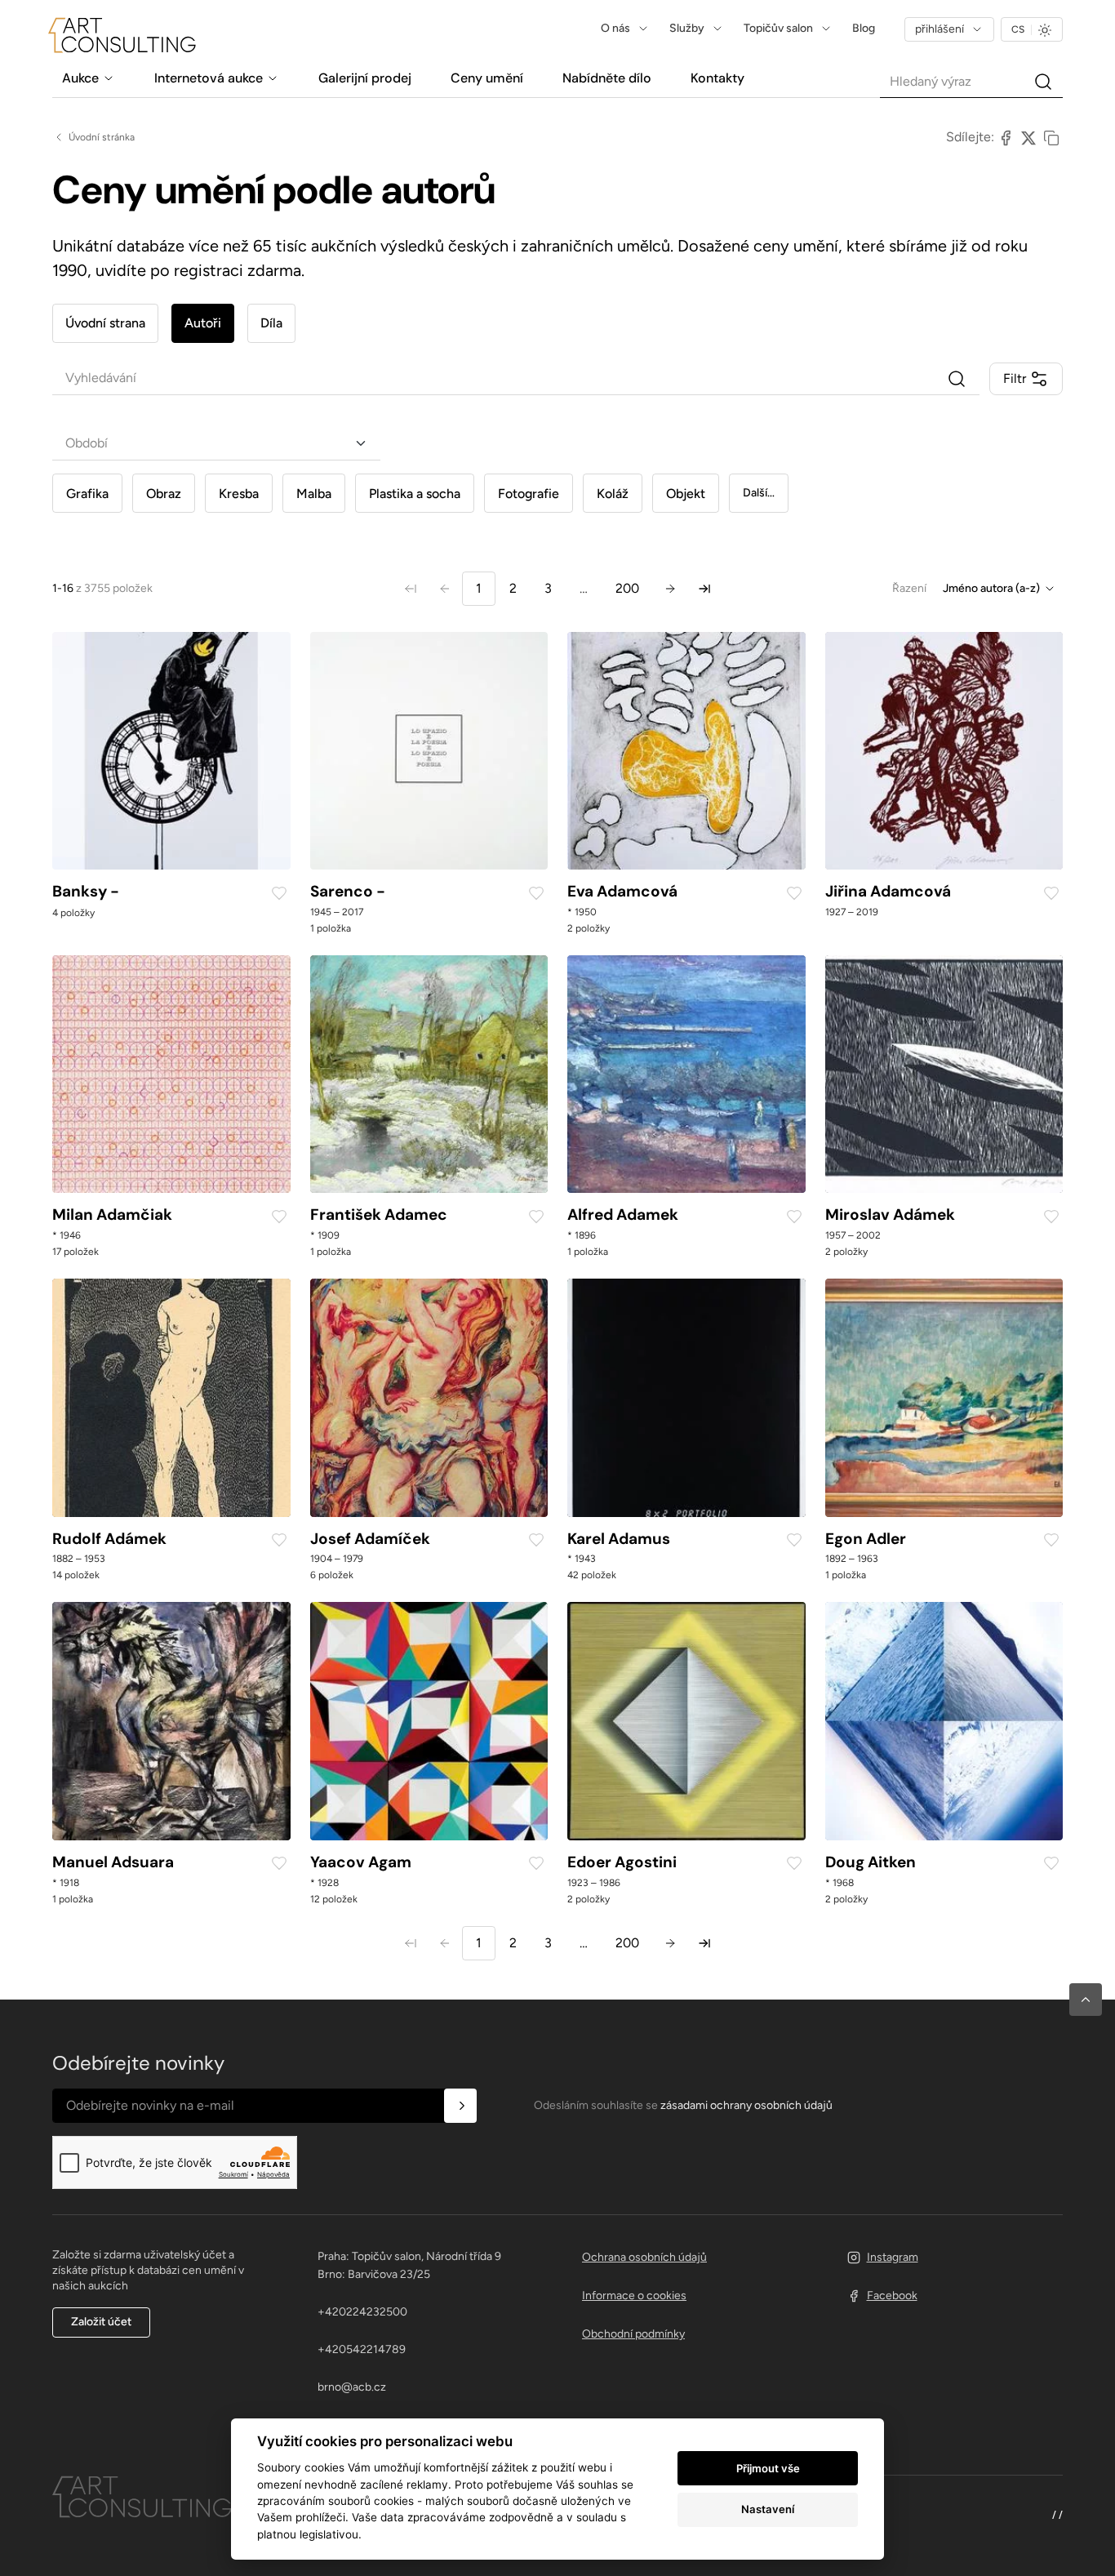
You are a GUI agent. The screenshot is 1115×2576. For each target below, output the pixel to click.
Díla (271, 323)
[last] (704, 589)
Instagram (893, 2257)
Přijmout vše (768, 2468)
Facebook (892, 2296)
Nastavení (768, 2509)
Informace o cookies (634, 2296)
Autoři (203, 323)
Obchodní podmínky (633, 2334)
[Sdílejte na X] (1028, 137)
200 (627, 588)
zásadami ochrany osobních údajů (746, 2105)
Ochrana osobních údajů (644, 2257)
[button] (1086, 2000)
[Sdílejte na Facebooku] (1006, 137)
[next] (670, 589)
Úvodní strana (105, 323)
